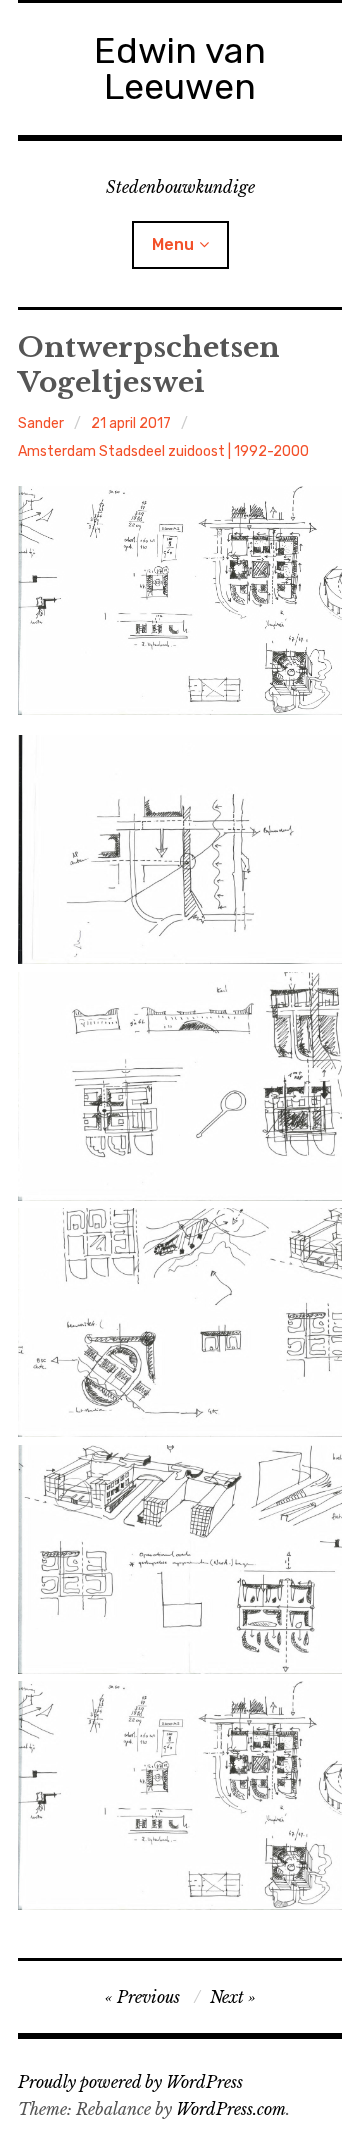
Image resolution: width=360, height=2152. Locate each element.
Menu (173, 244)
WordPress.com (231, 2109)
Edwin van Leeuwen (180, 68)
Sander (41, 423)
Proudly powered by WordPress (130, 2082)
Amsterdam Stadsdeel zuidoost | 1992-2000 (163, 451)
